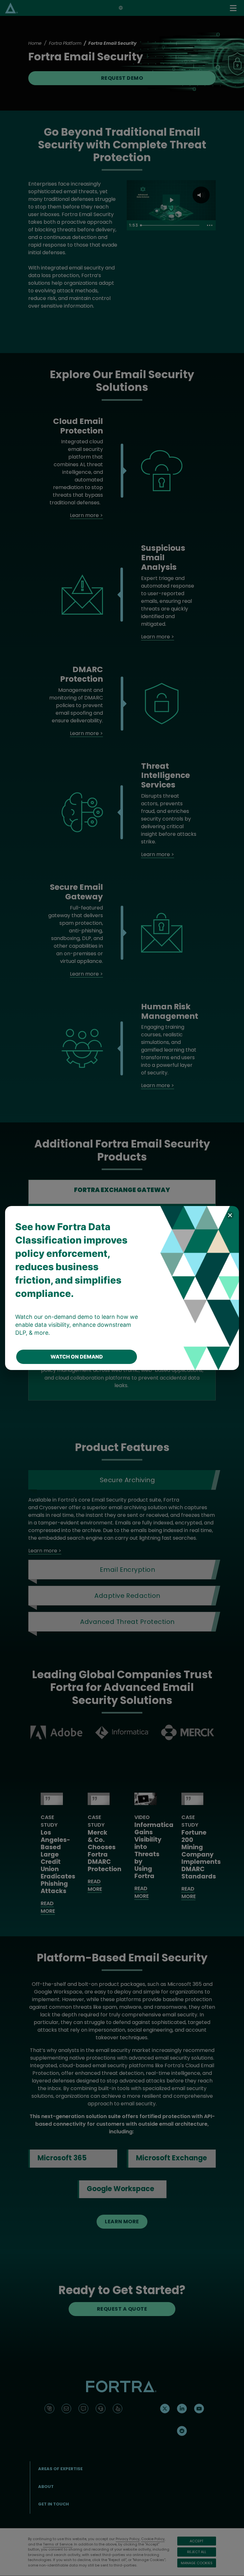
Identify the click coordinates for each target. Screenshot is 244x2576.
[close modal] (230, 1215)
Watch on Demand (77, 1357)
